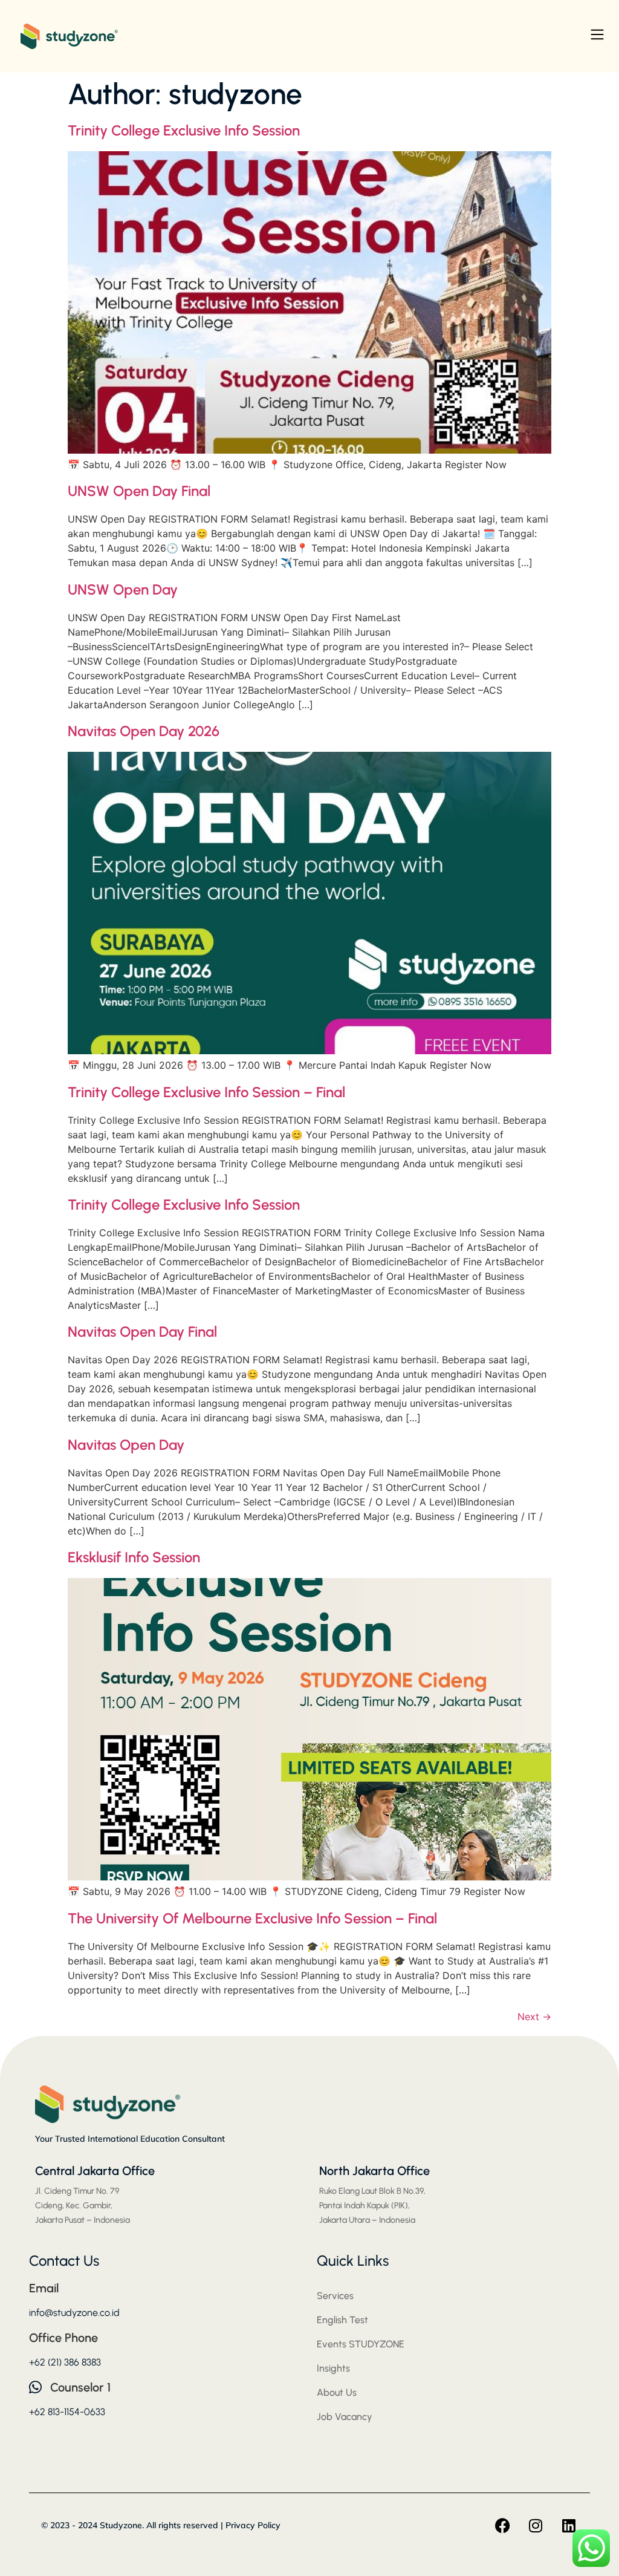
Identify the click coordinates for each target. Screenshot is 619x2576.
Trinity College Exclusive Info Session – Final (206, 1092)
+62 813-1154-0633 (67, 2412)
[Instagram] (536, 2526)
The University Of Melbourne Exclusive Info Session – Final (252, 1918)
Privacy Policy (253, 2525)
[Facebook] (502, 2526)
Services (335, 2296)
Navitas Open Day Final (142, 1332)
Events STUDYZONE (361, 2344)
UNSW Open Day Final (139, 491)
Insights (333, 2368)
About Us (337, 2392)
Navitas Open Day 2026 (144, 731)
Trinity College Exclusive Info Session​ (184, 130)
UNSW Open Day (123, 589)
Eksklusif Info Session (134, 1557)
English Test (342, 2320)
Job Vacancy (345, 2417)
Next (534, 2017)
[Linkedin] (569, 2526)
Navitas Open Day (126, 1445)
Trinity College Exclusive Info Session (184, 1205)
